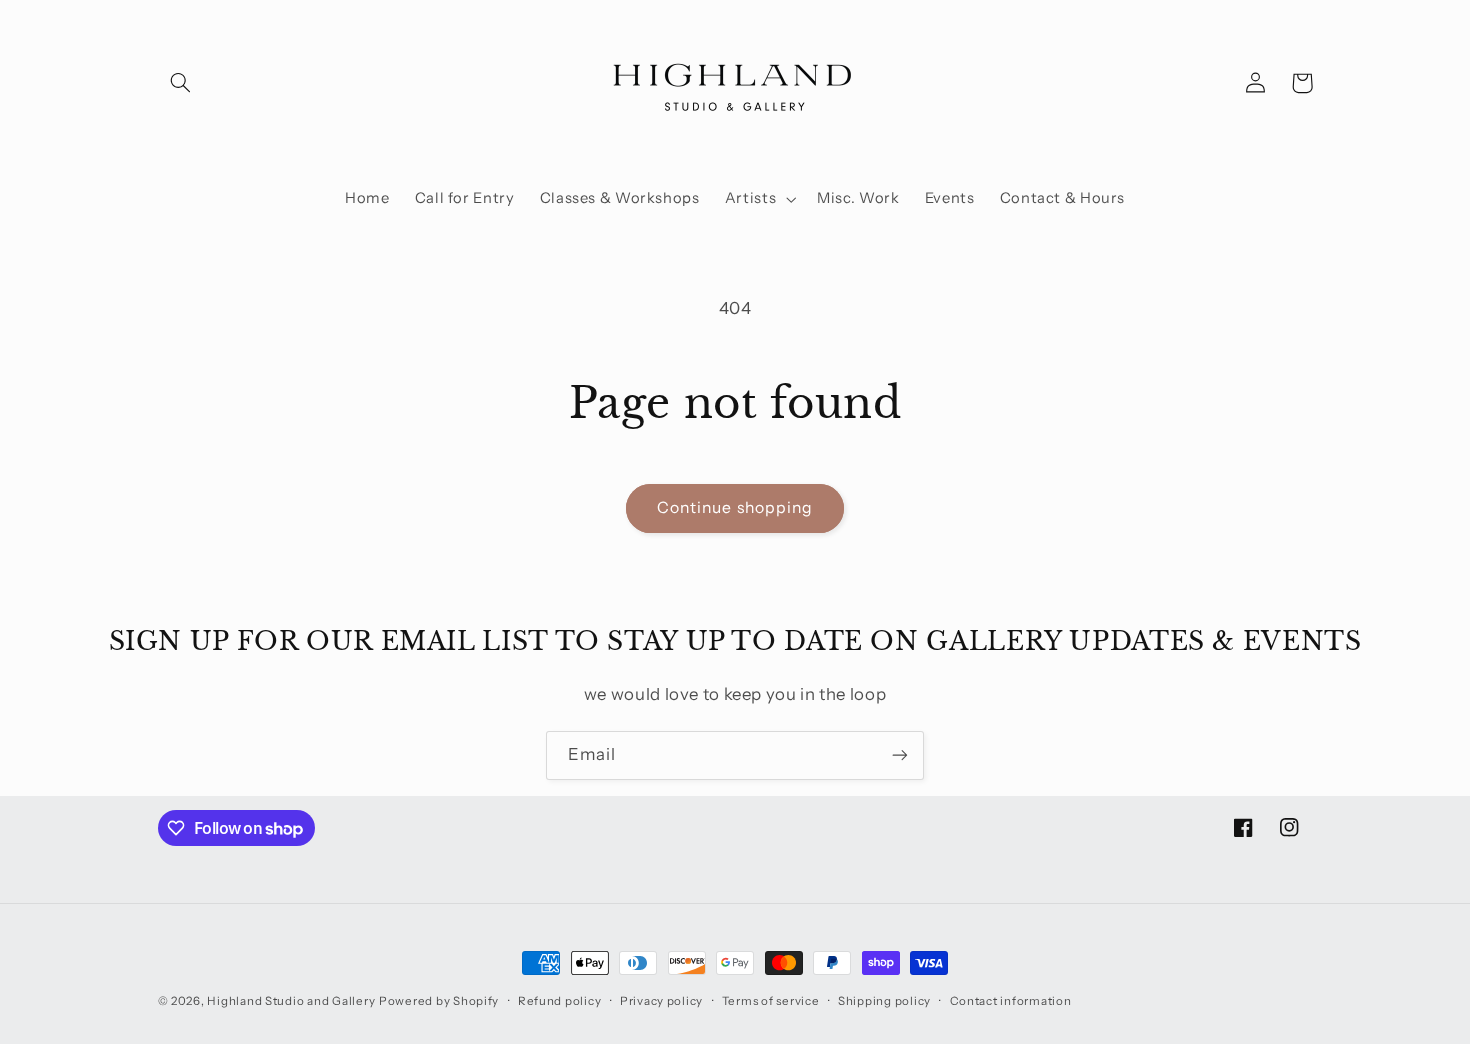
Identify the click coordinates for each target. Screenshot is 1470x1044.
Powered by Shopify (439, 1001)
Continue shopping (735, 507)
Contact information (1011, 1001)
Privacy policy (661, 1001)
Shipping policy (884, 1001)
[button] (181, 83)
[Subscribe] (900, 755)
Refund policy (560, 1001)
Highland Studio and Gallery (291, 1001)
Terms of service (771, 1001)
